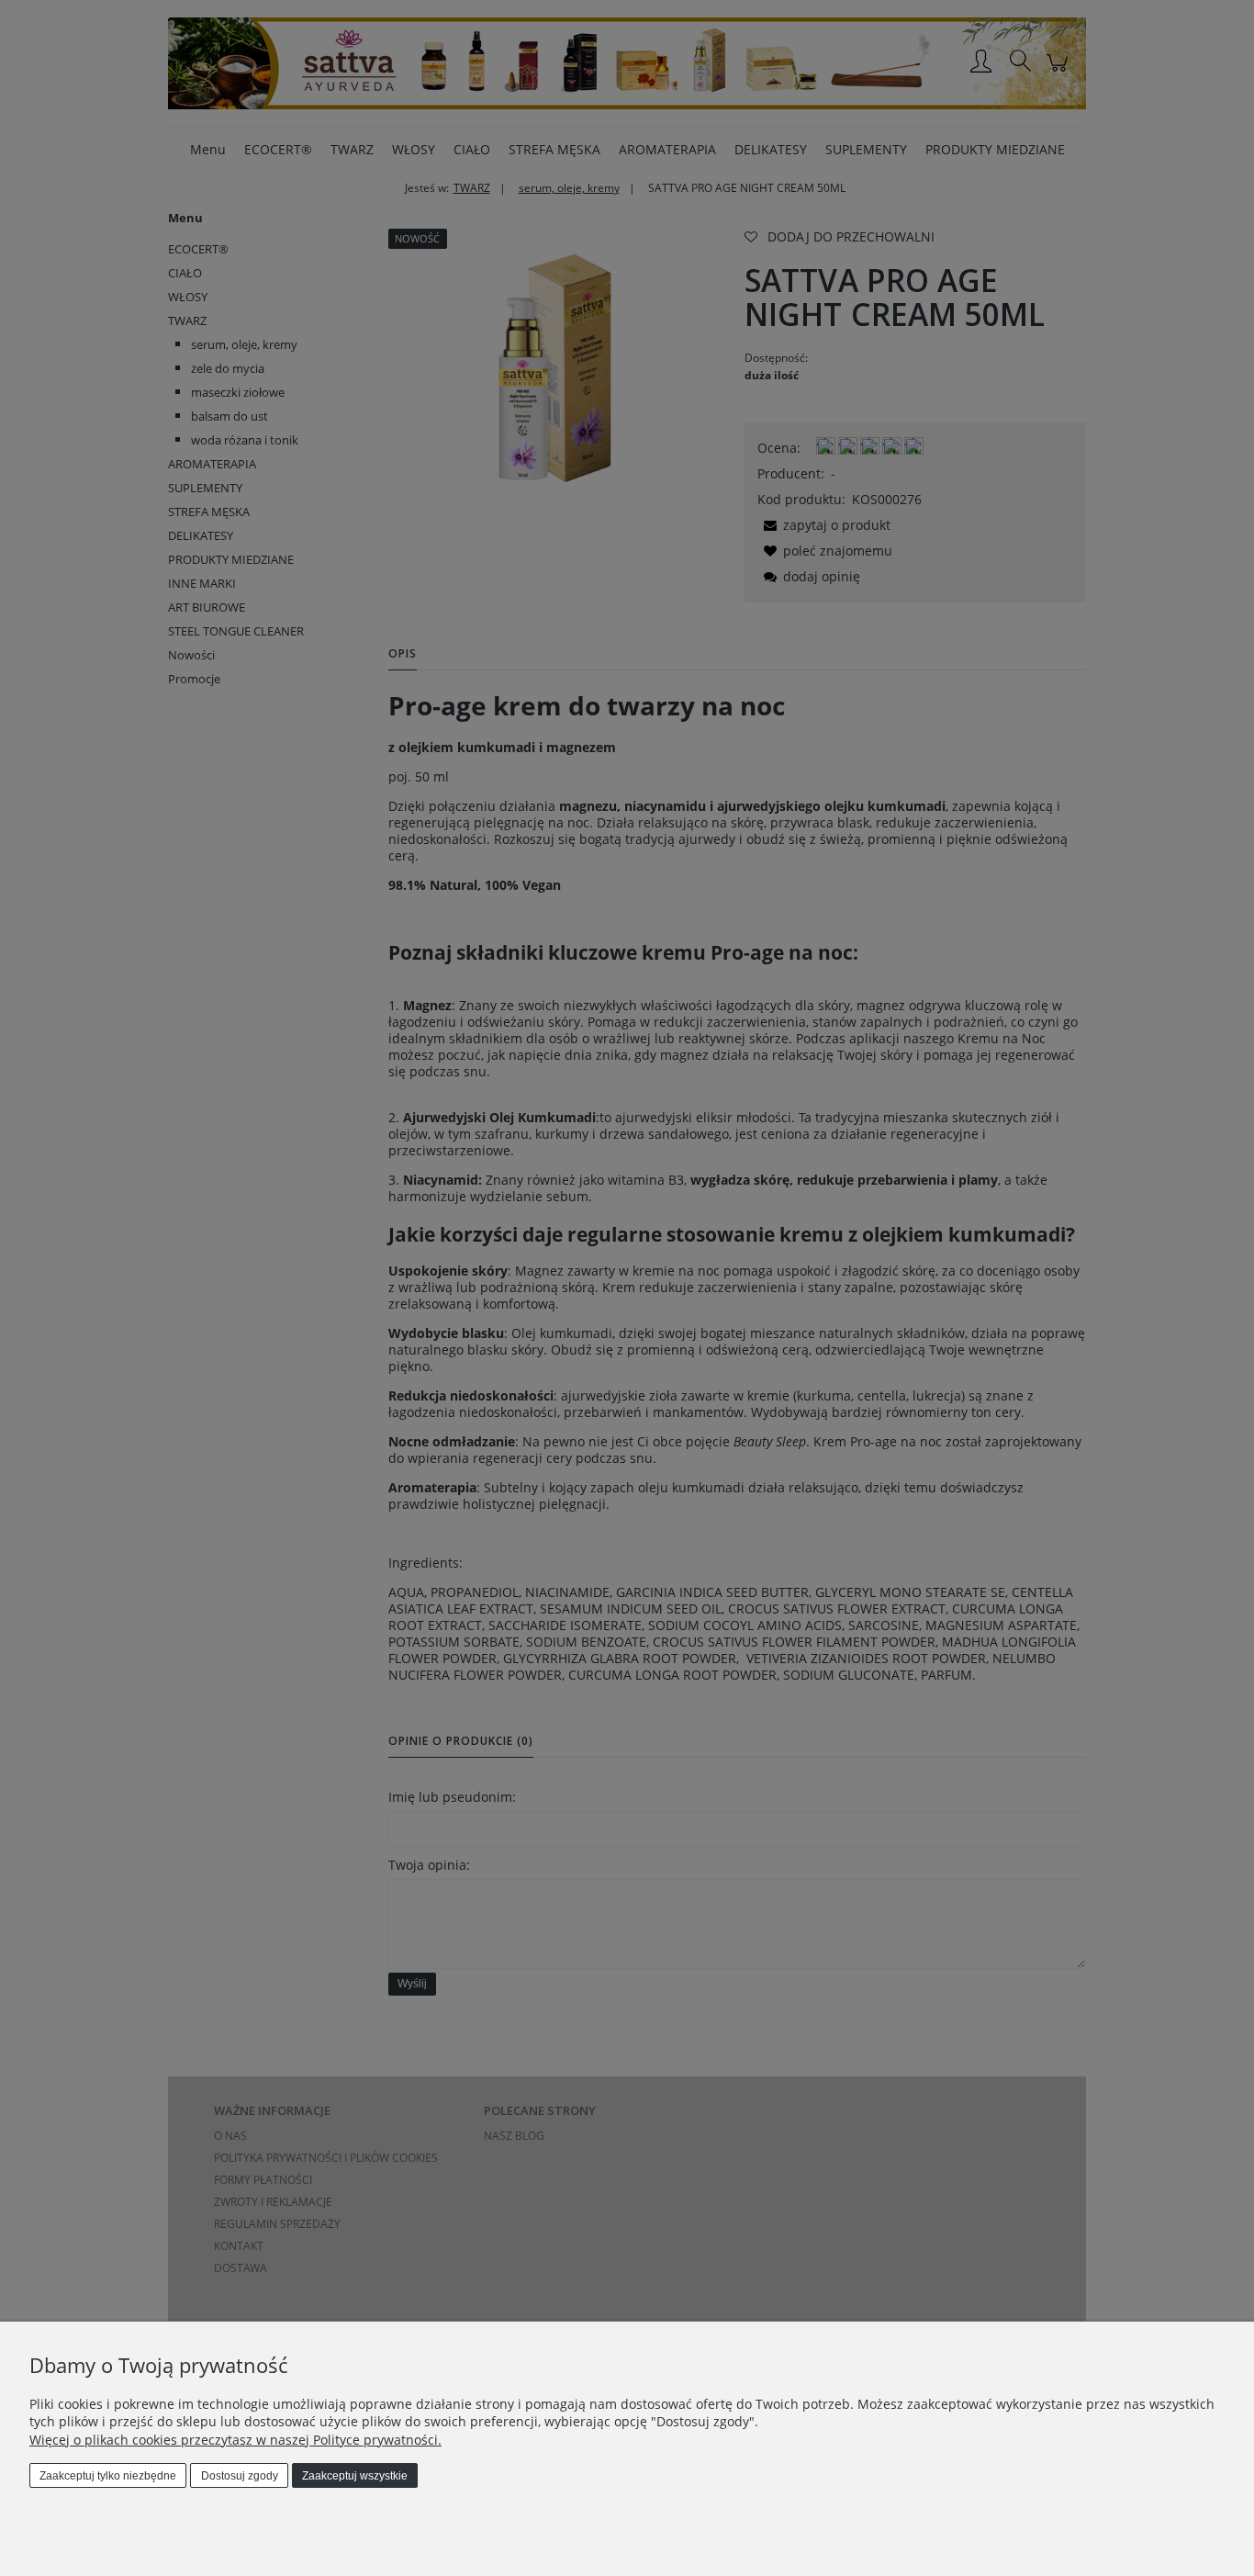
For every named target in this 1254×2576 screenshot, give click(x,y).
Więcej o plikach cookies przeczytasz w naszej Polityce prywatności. (235, 2440)
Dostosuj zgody (240, 2476)
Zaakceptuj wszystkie (355, 2476)
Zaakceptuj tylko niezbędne (108, 2476)
